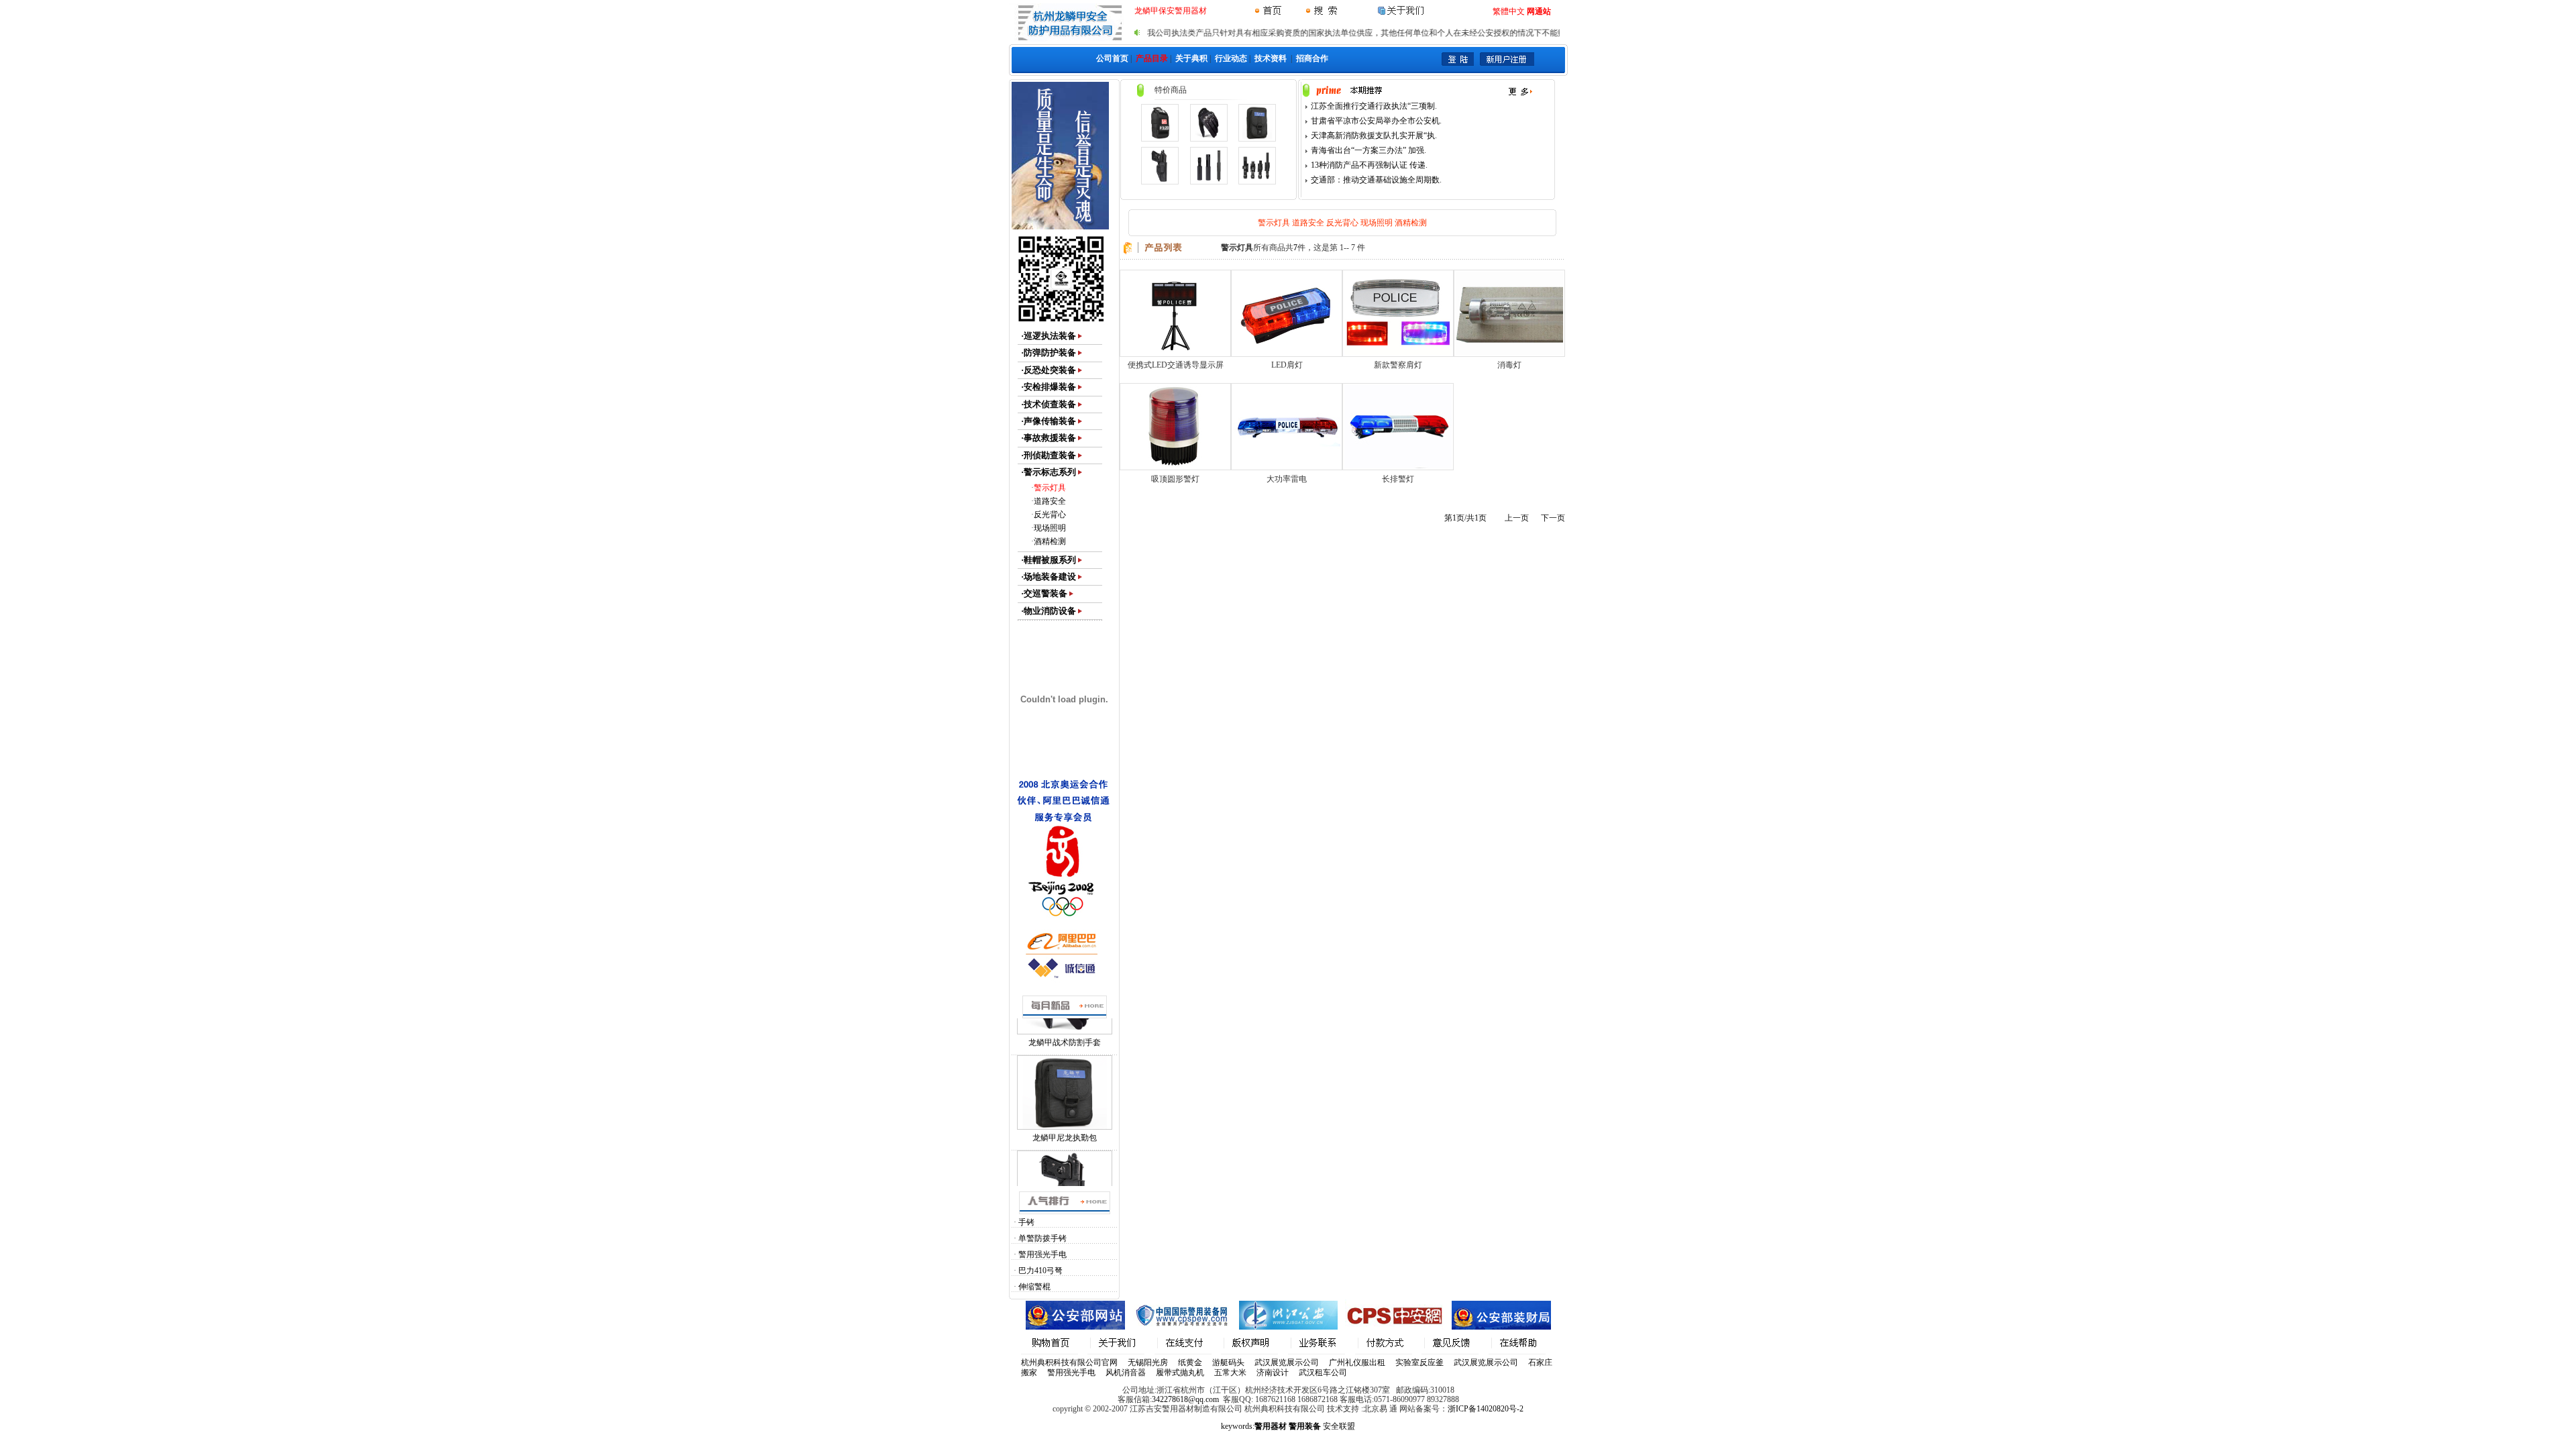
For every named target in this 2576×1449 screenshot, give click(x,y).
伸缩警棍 (1034, 1287)
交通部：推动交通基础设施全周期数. (1376, 180)
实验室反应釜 (1419, 1362)
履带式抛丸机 (1180, 1373)
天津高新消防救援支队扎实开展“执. (1374, 136)
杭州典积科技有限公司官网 (1069, 1362)
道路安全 (1050, 501)
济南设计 (1273, 1373)
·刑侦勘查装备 (1049, 455)
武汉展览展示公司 (1287, 1362)
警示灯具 (1050, 488)
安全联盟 (1339, 1426)
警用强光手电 (1042, 1254)
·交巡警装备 (1044, 593)
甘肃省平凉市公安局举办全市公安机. (1376, 121)
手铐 (1026, 1222)
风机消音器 (1126, 1373)
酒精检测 (1050, 541)
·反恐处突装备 (1049, 370)
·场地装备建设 (1049, 577)
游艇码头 (1228, 1362)
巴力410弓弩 (1040, 1271)
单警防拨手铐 (1042, 1238)
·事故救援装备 (1049, 438)
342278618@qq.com (1185, 1399)
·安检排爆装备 (1049, 387)
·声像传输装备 (1049, 421)
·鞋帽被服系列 (1049, 560)
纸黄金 (1190, 1362)
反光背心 (1050, 515)
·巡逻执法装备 (1049, 336)
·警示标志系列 (1049, 472)
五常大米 (1230, 1373)
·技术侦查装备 (1049, 404)
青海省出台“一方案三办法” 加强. (1368, 150)
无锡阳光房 (1148, 1362)
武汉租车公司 (1323, 1373)
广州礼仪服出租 (1357, 1362)
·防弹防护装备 (1049, 353)
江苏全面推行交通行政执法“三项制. (1374, 106)
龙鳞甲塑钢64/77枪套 (1064, 1111)
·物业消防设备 (1049, 611)
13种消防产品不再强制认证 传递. (1369, 165)
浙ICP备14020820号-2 (1486, 1409)
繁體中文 (1509, 11)
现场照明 (1050, 528)
